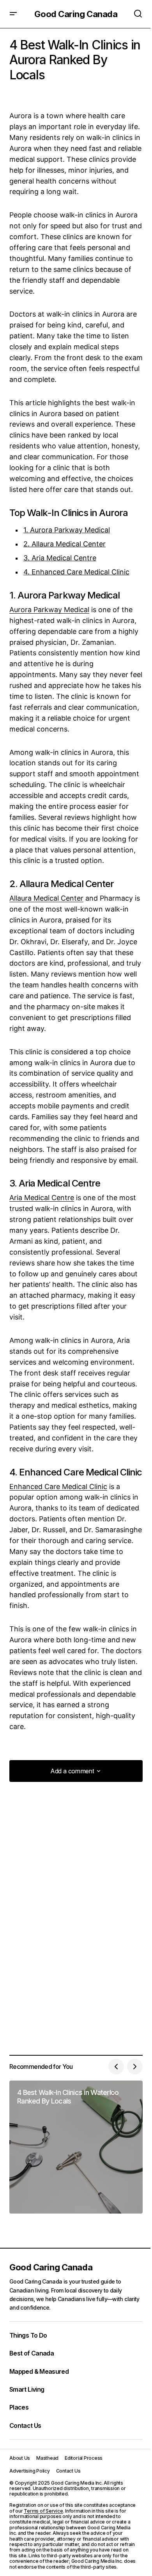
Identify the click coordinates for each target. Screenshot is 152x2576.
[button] (13, 14)
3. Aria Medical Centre (60, 558)
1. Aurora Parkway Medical (67, 530)
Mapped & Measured (39, 2371)
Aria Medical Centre (42, 1198)
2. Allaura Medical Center (65, 544)
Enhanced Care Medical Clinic (58, 1487)
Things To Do (28, 2335)
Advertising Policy (30, 2471)
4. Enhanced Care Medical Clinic (76, 572)
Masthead (47, 2458)
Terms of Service (43, 2511)
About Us (20, 2458)
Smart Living (27, 2389)
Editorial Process (84, 2458)
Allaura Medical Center (46, 898)
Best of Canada (32, 2353)
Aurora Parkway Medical (49, 610)
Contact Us (25, 2425)
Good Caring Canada (76, 14)
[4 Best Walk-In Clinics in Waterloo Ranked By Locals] (76, 2147)
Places (19, 2407)
